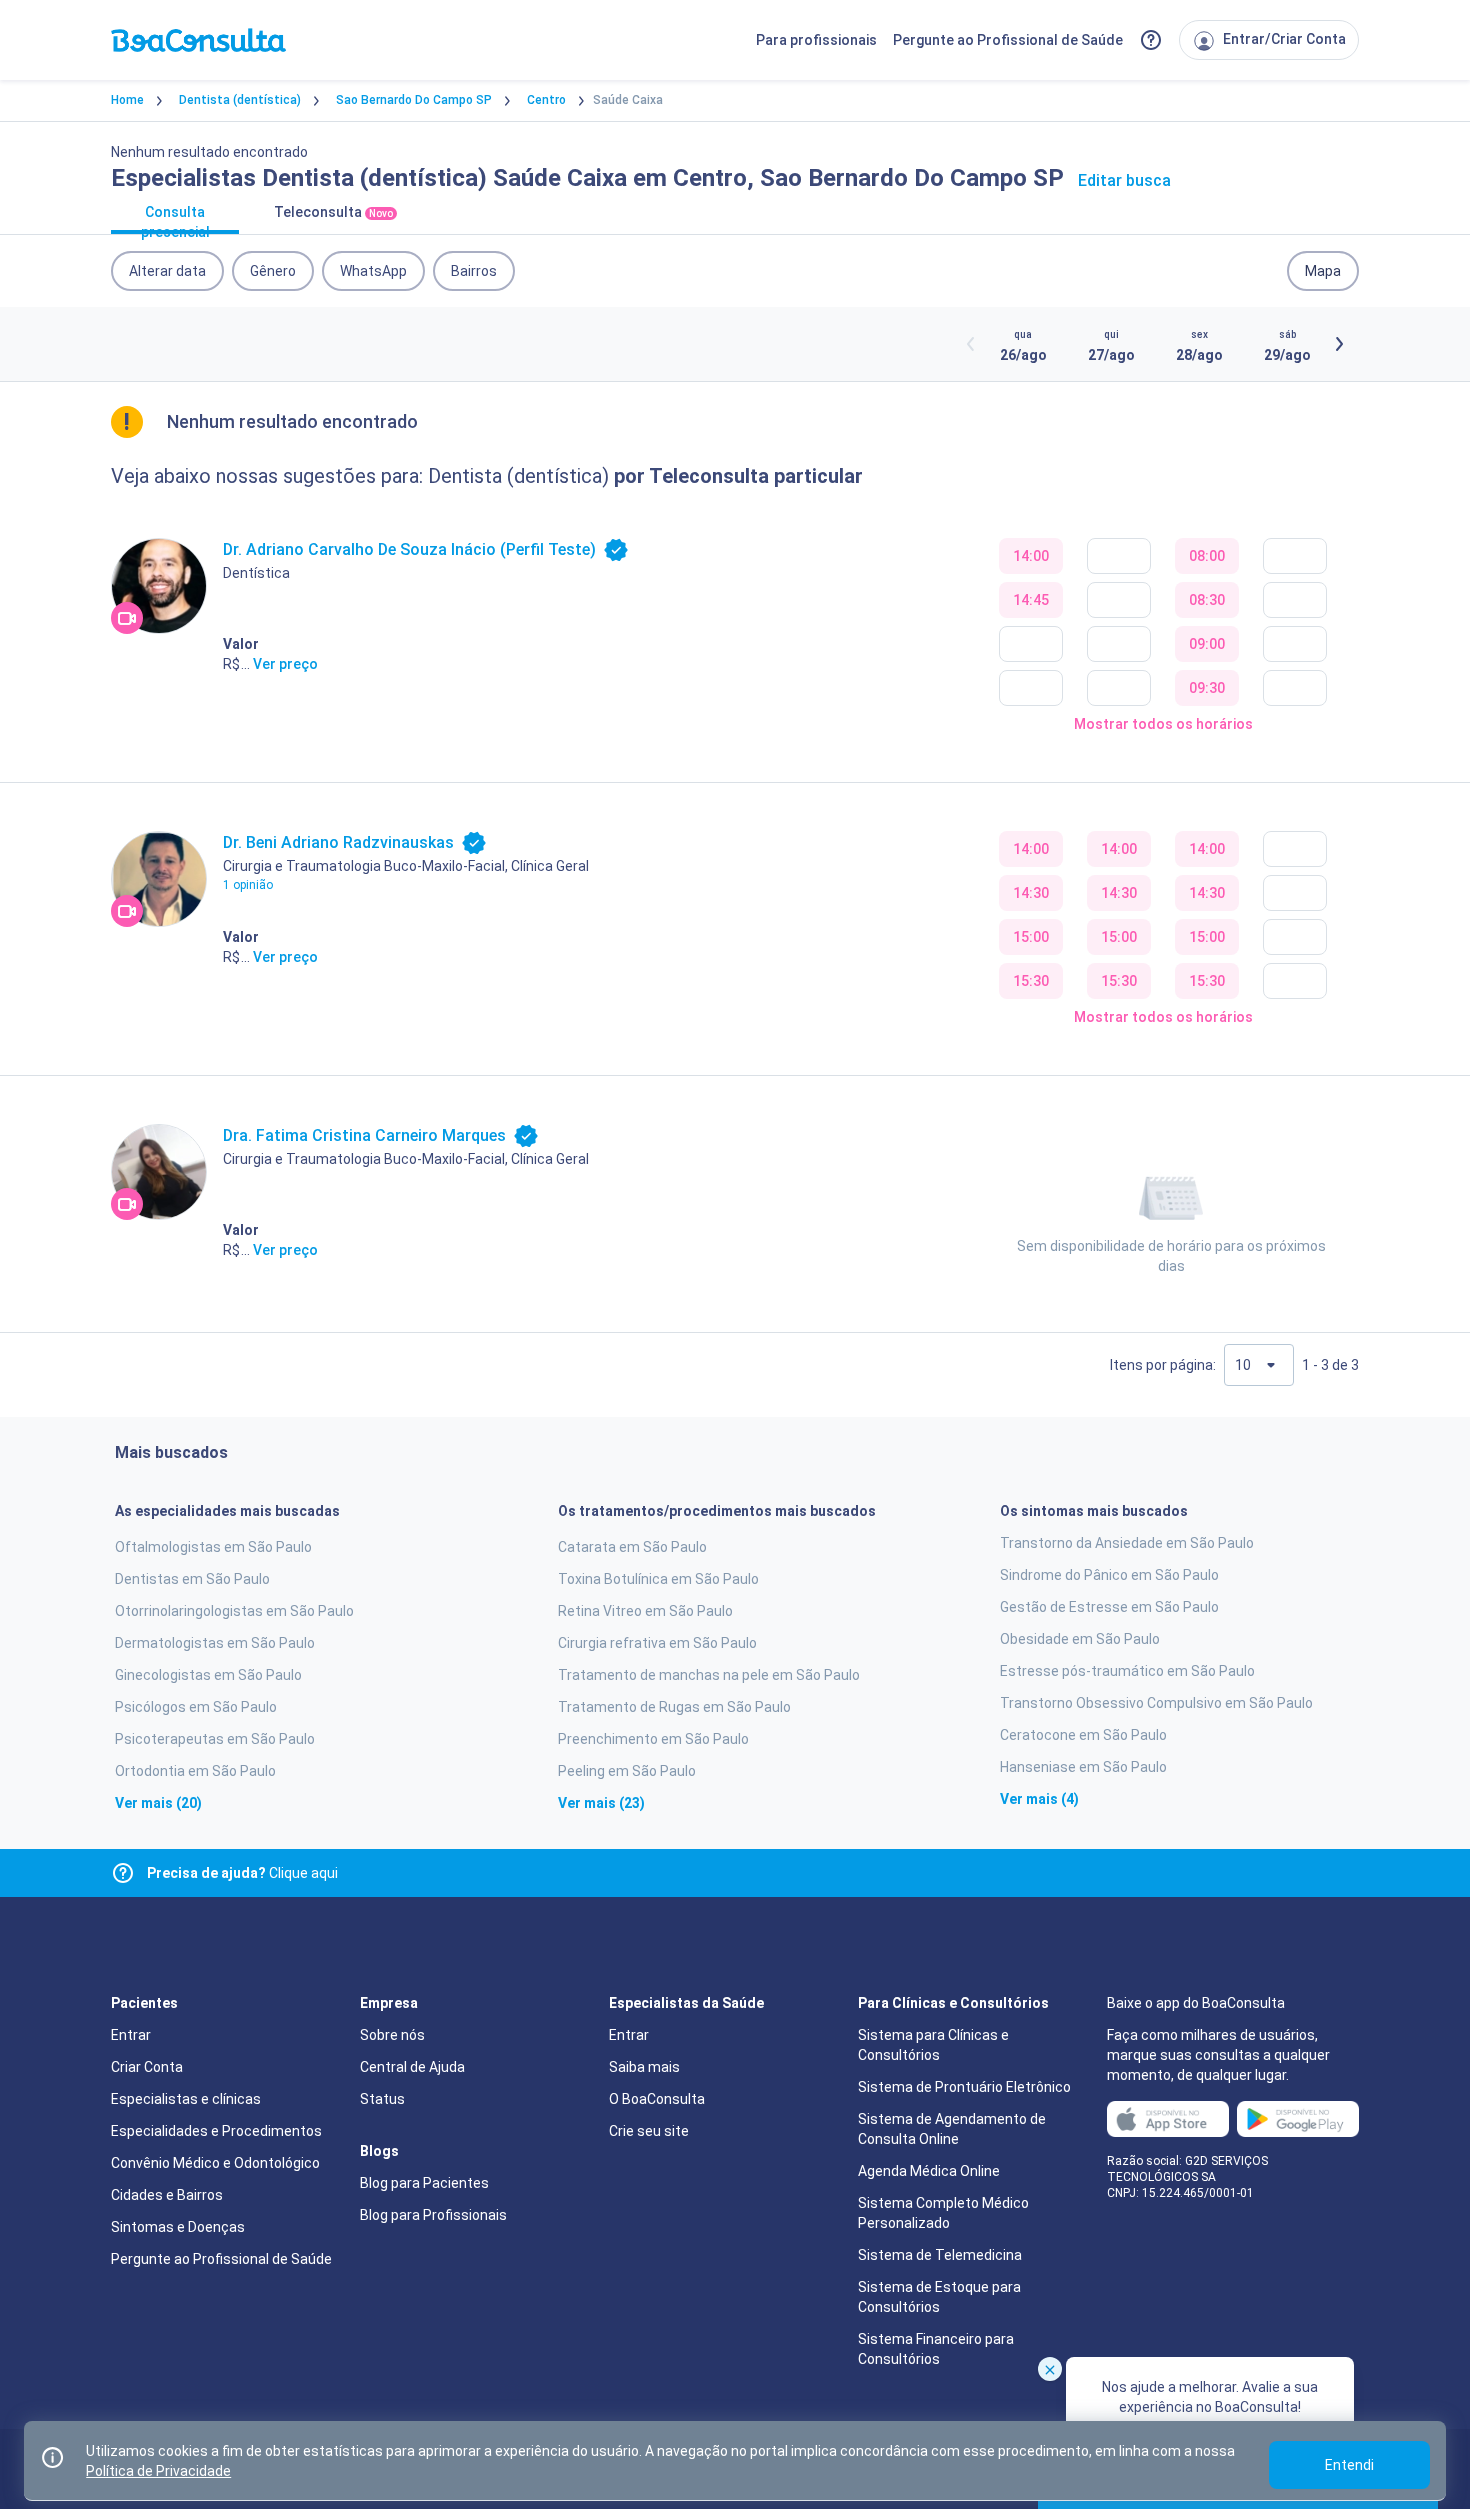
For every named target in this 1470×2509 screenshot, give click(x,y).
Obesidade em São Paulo (1080, 1639)
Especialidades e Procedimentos (216, 2131)
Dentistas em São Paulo (192, 1579)
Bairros (474, 271)
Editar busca (1124, 180)
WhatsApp (373, 271)
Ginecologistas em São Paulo (208, 1675)
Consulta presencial (175, 219)
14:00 (1031, 556)
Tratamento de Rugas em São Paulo (674, 1707)
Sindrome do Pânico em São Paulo (1109, 1575)
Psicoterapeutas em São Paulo (215, 1739)
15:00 (1031, 937)
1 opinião (248, 885)
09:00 (1207, 644)
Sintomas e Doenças (178, 2227)
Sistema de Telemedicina (940, 2255)
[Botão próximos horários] (1339, 344)
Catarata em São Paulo (632, 1547)
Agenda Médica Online (929, 2171)
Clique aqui (242, 1873)
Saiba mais (644, 2067)
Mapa (1323, 271)
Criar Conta (147, 2067)
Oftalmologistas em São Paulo (213, 1547)
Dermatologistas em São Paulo (215, 1643)
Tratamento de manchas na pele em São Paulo (709, 1675)
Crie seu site (649, 2131)
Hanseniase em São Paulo (1083, 1767)
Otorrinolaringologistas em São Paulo (234, 1611)
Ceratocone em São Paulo (1083, 1735)
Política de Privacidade (158, 2471)
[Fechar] (1050, 2369)
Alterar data (167, 271)
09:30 (1207, 688)
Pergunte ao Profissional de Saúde (1008, 40)
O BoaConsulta (657, 2099)
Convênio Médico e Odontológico (215, 2163)
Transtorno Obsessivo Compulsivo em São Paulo (1156, 1703)
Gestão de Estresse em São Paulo (1109, 1607)
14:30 (1031, 893)
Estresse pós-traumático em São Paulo (1127, 1671)
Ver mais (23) (601, 1803)
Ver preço (285, 664)
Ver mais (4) (1039, 1799)
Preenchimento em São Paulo (653, 1739)
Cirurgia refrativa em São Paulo (657, 1643)
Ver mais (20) (158, 1803)
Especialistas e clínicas (186, 2099)
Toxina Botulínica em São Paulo (658, 1579)
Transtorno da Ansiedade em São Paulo (1127, 1543)
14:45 (1031, 600)
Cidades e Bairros (167, 2195)
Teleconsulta (333, 212)
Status (382, 2099)
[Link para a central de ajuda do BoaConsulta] (1151, 40)
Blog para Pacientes (424, 2183)
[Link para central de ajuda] (123, 1873)
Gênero (273, 271)
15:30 (1031, 981)
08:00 (1207, 556)
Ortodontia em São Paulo (195, 1771)
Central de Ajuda (412, 2067)
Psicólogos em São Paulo (196, 1707)
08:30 (1207, 600)
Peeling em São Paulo (627, 1771)
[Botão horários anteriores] (971, 344)
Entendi (1349, 2465)
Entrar (131, 2035)
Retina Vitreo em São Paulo (645, 1611)
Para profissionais (816, 40)
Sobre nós (392, 2035)
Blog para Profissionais (433, 2215)
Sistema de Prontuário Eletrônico (964, 2087)
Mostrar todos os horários (1163, 724)
